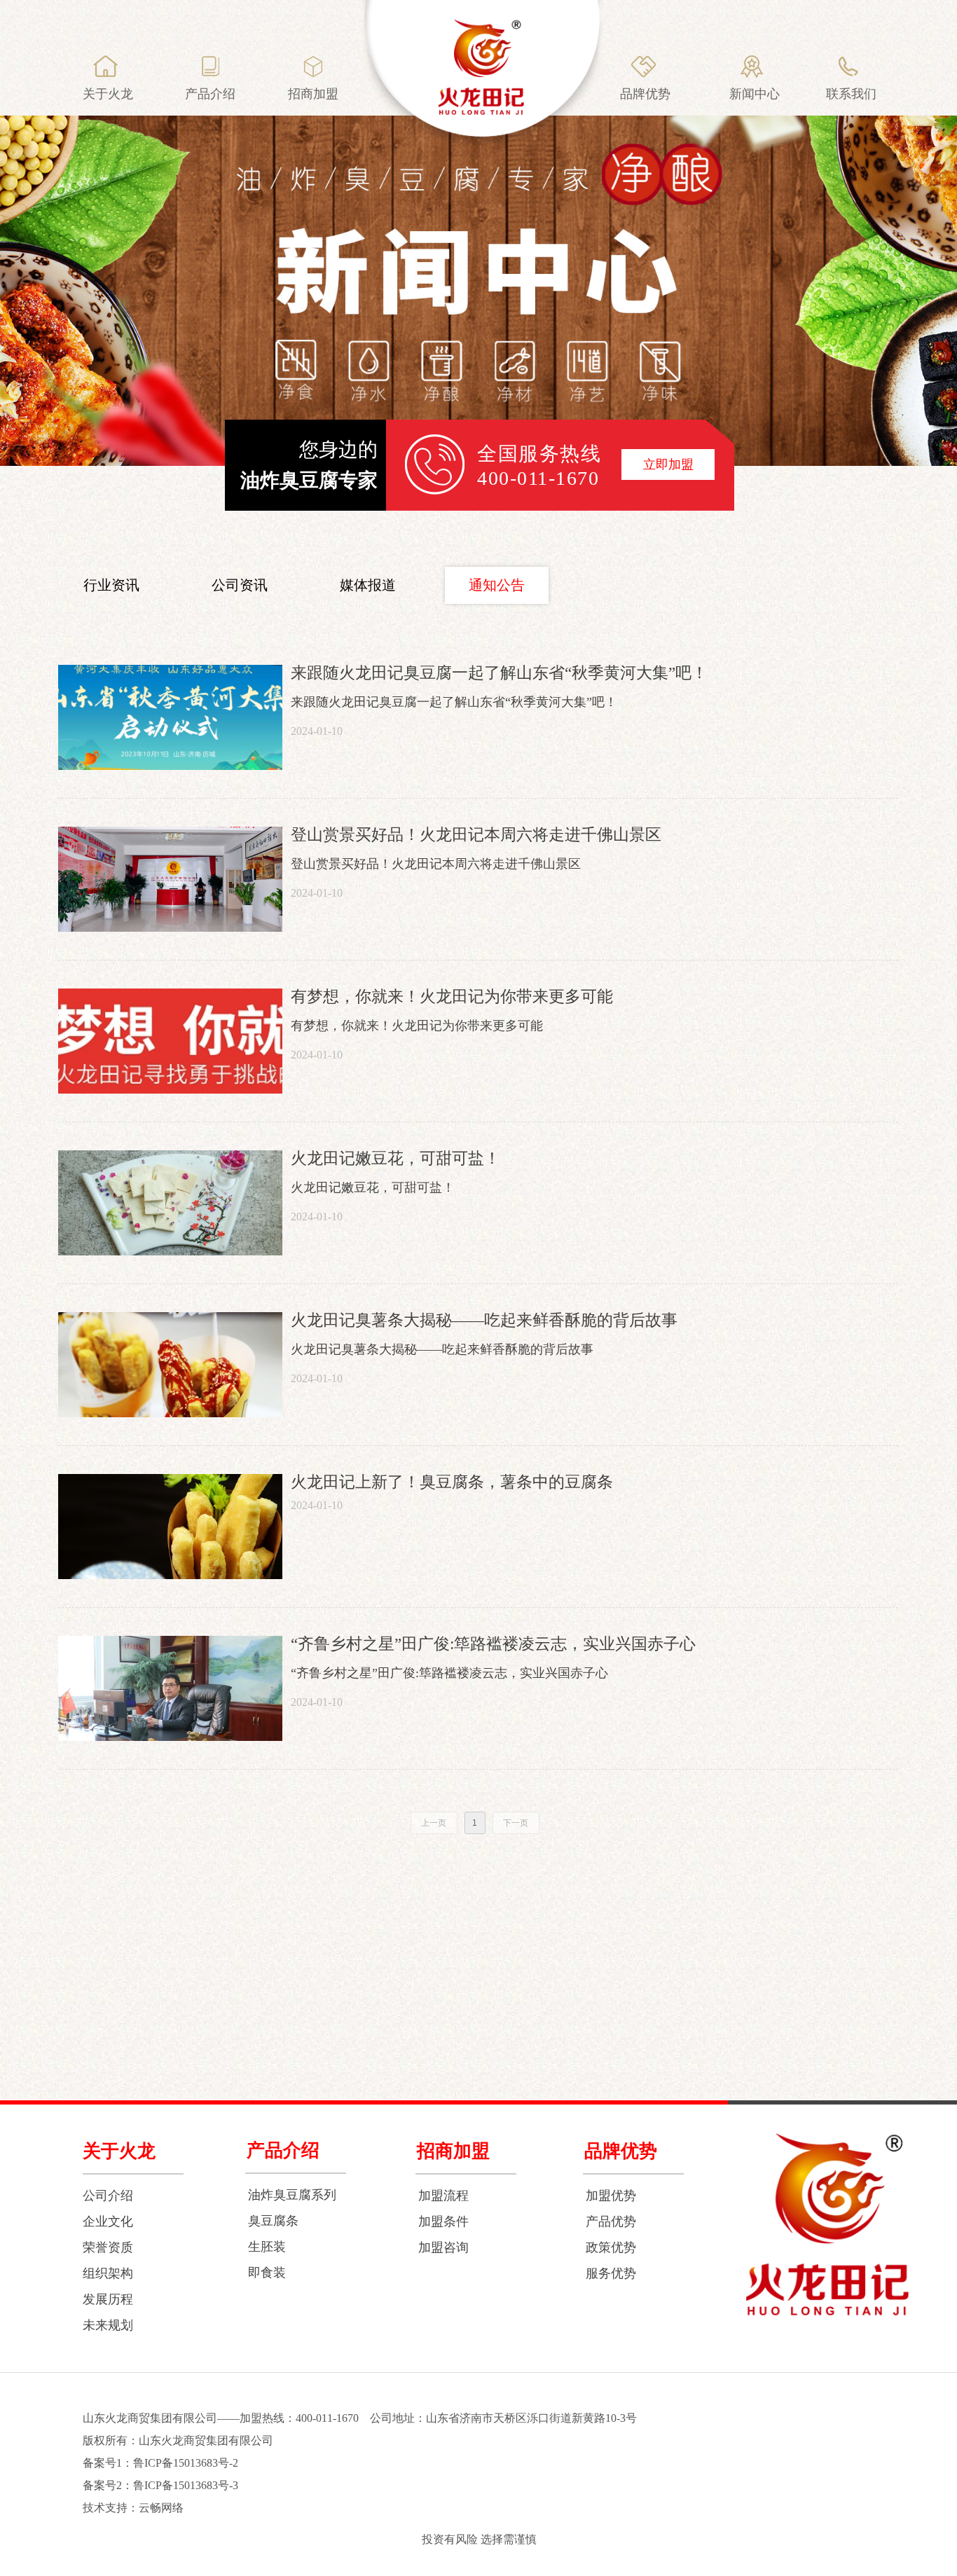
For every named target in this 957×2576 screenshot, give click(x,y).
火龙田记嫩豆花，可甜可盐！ (395, 1158)
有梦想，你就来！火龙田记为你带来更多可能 (452, 997)
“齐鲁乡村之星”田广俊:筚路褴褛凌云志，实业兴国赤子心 (493, 1644)
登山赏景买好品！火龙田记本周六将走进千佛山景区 (476, 835)
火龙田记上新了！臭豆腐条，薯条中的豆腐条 (452, 1482)
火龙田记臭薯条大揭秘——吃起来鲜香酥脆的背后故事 (484, 1320)
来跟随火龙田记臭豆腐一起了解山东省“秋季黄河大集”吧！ (499, 673)
